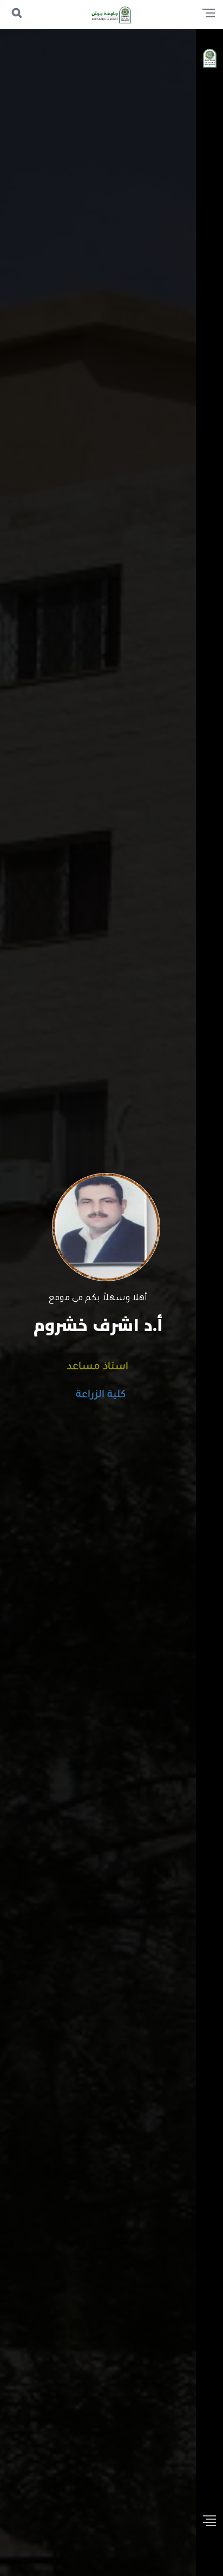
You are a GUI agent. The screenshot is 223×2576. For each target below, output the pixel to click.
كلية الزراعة (98, 1395)
